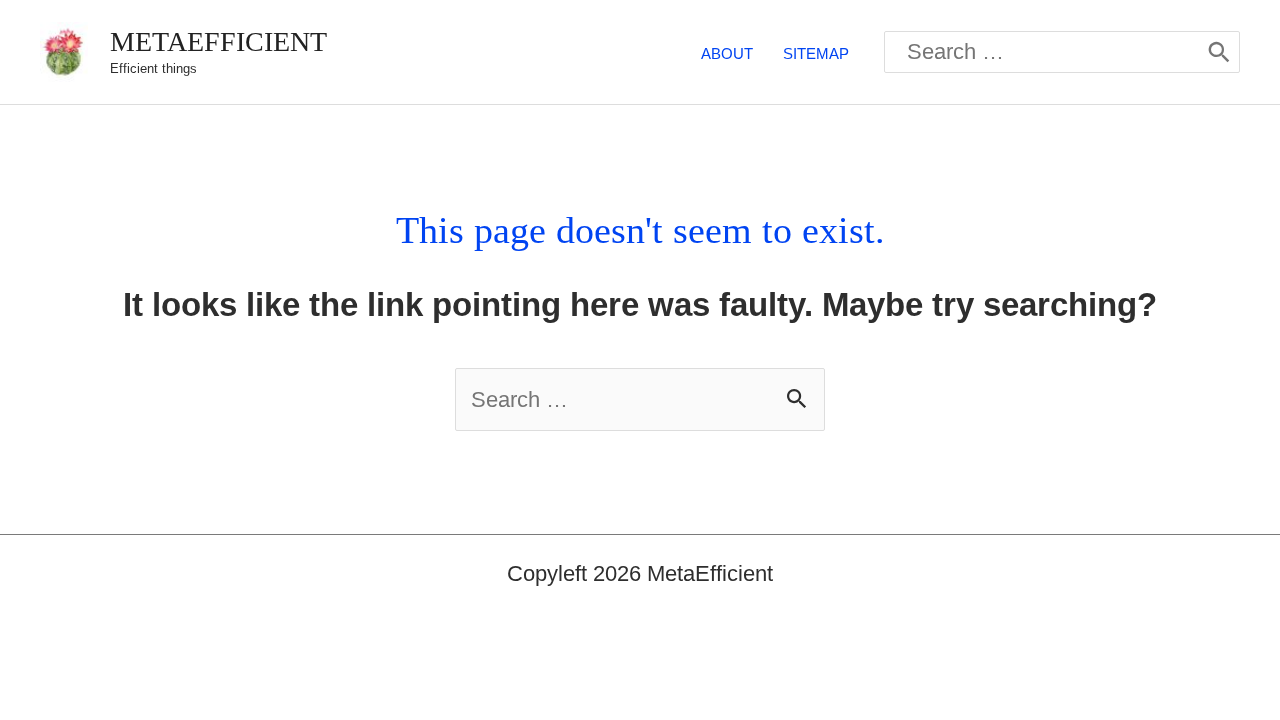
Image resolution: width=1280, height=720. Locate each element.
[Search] (1219, 52)
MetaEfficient (218, 41)
